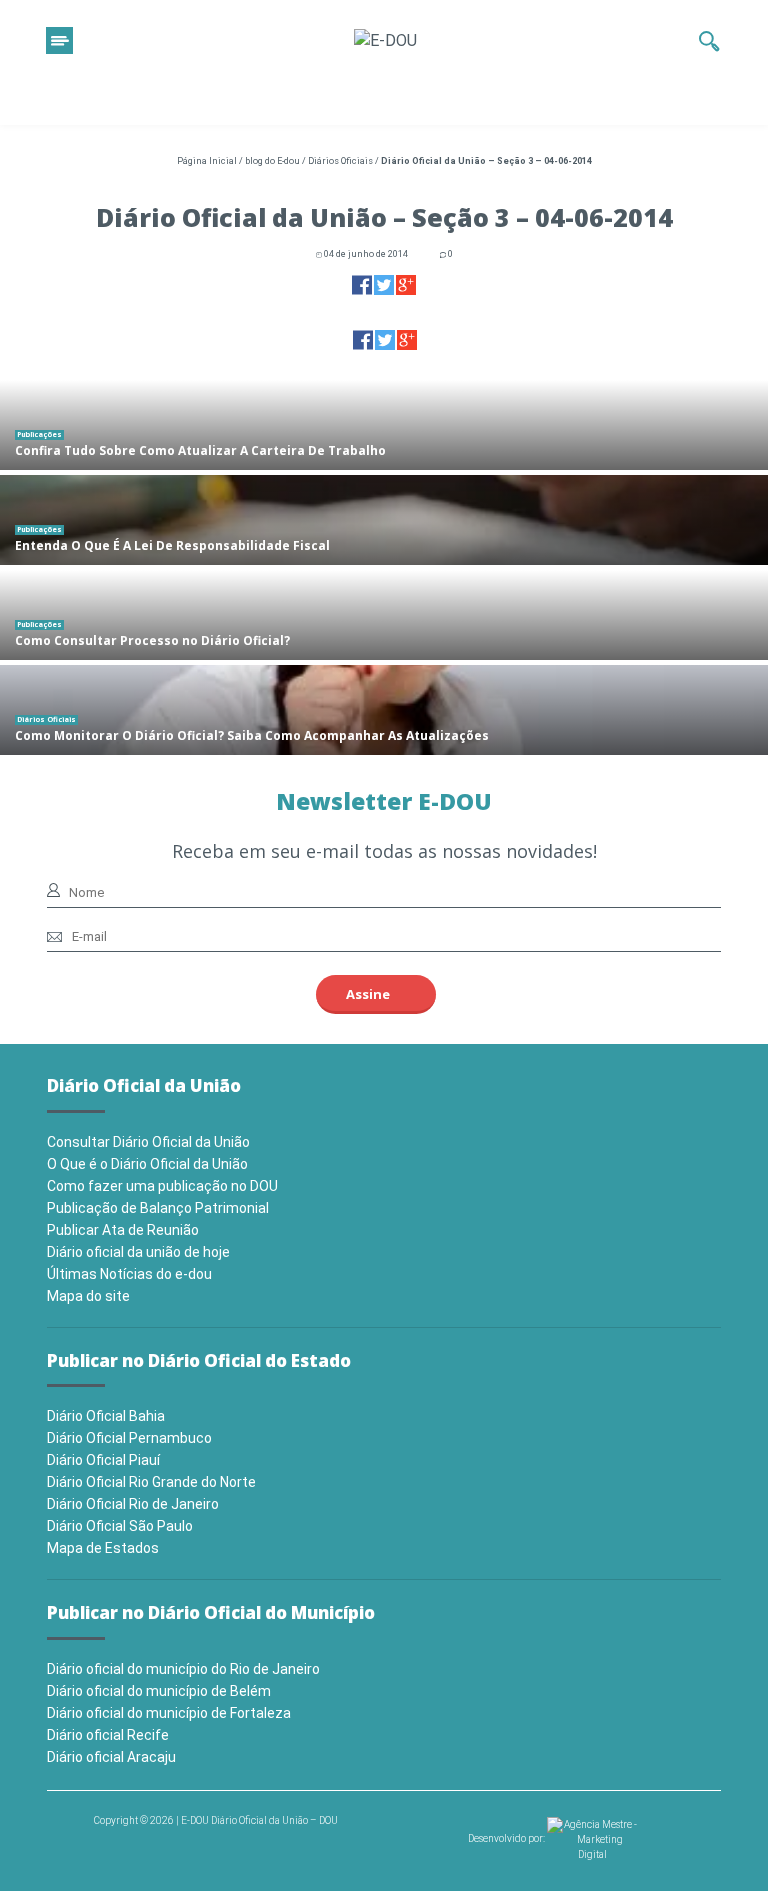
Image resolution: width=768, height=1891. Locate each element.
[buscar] (709, 41)
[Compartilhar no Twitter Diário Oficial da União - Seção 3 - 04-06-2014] (384, 284)
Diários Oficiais (340, 161)
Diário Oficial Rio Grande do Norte (151, 1482)
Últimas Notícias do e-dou (129, 1274)
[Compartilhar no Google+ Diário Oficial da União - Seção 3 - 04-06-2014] (406, 284)
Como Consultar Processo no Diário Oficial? (152, 640)
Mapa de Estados (103, 1548)
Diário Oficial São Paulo (120, 1526)
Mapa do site (88, 1296)
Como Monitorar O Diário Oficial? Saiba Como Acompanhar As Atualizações (252, 735)
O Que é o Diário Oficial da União (147, 1164)
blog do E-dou (272, 161)
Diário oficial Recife (108, 1735)
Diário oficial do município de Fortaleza (169, 1713)
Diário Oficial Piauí (103, 1460)
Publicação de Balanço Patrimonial (158, 1208)
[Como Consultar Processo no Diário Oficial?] (384, 615)
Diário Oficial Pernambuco (129, 1438)
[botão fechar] (59, 40)
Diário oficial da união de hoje (138, 1252)
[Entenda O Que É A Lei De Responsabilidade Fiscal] (384, 520)
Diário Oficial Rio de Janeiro (133, 1504)
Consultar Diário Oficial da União (148, 1142)
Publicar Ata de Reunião (123, 1230)
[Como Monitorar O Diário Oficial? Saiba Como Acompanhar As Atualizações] (384, 710)
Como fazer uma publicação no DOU (162, 1186)
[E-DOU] (385, 40)
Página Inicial (207, 161)
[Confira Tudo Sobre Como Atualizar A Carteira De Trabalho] (384, 425)
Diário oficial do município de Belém (159, 1691)
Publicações (39, 434)
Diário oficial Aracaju (111, 1757)
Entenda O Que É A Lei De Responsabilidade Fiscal (172, 545)
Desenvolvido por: (507, 1838)
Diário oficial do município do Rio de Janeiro (183, 1669)
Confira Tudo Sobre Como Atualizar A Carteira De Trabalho (200, 450)
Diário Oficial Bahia (106, 1416)
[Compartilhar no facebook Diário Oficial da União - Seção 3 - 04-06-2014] (362, 284)
